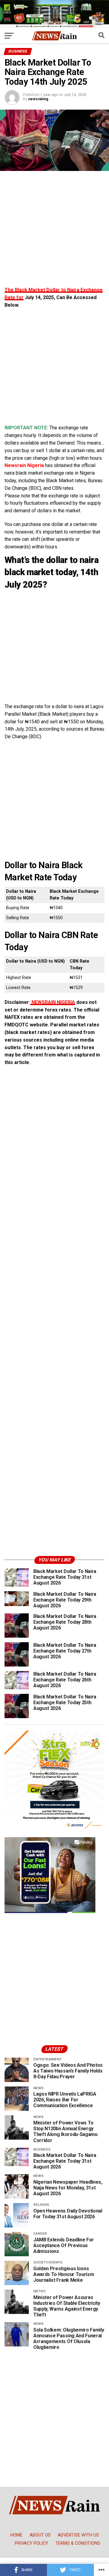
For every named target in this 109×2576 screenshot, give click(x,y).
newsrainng (38, 99)
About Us (40, 2535)
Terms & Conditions (78, 2543)
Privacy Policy (31, 2543)
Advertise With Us (78, 2535)
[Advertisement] (54, 232)
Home (16, 2535)
